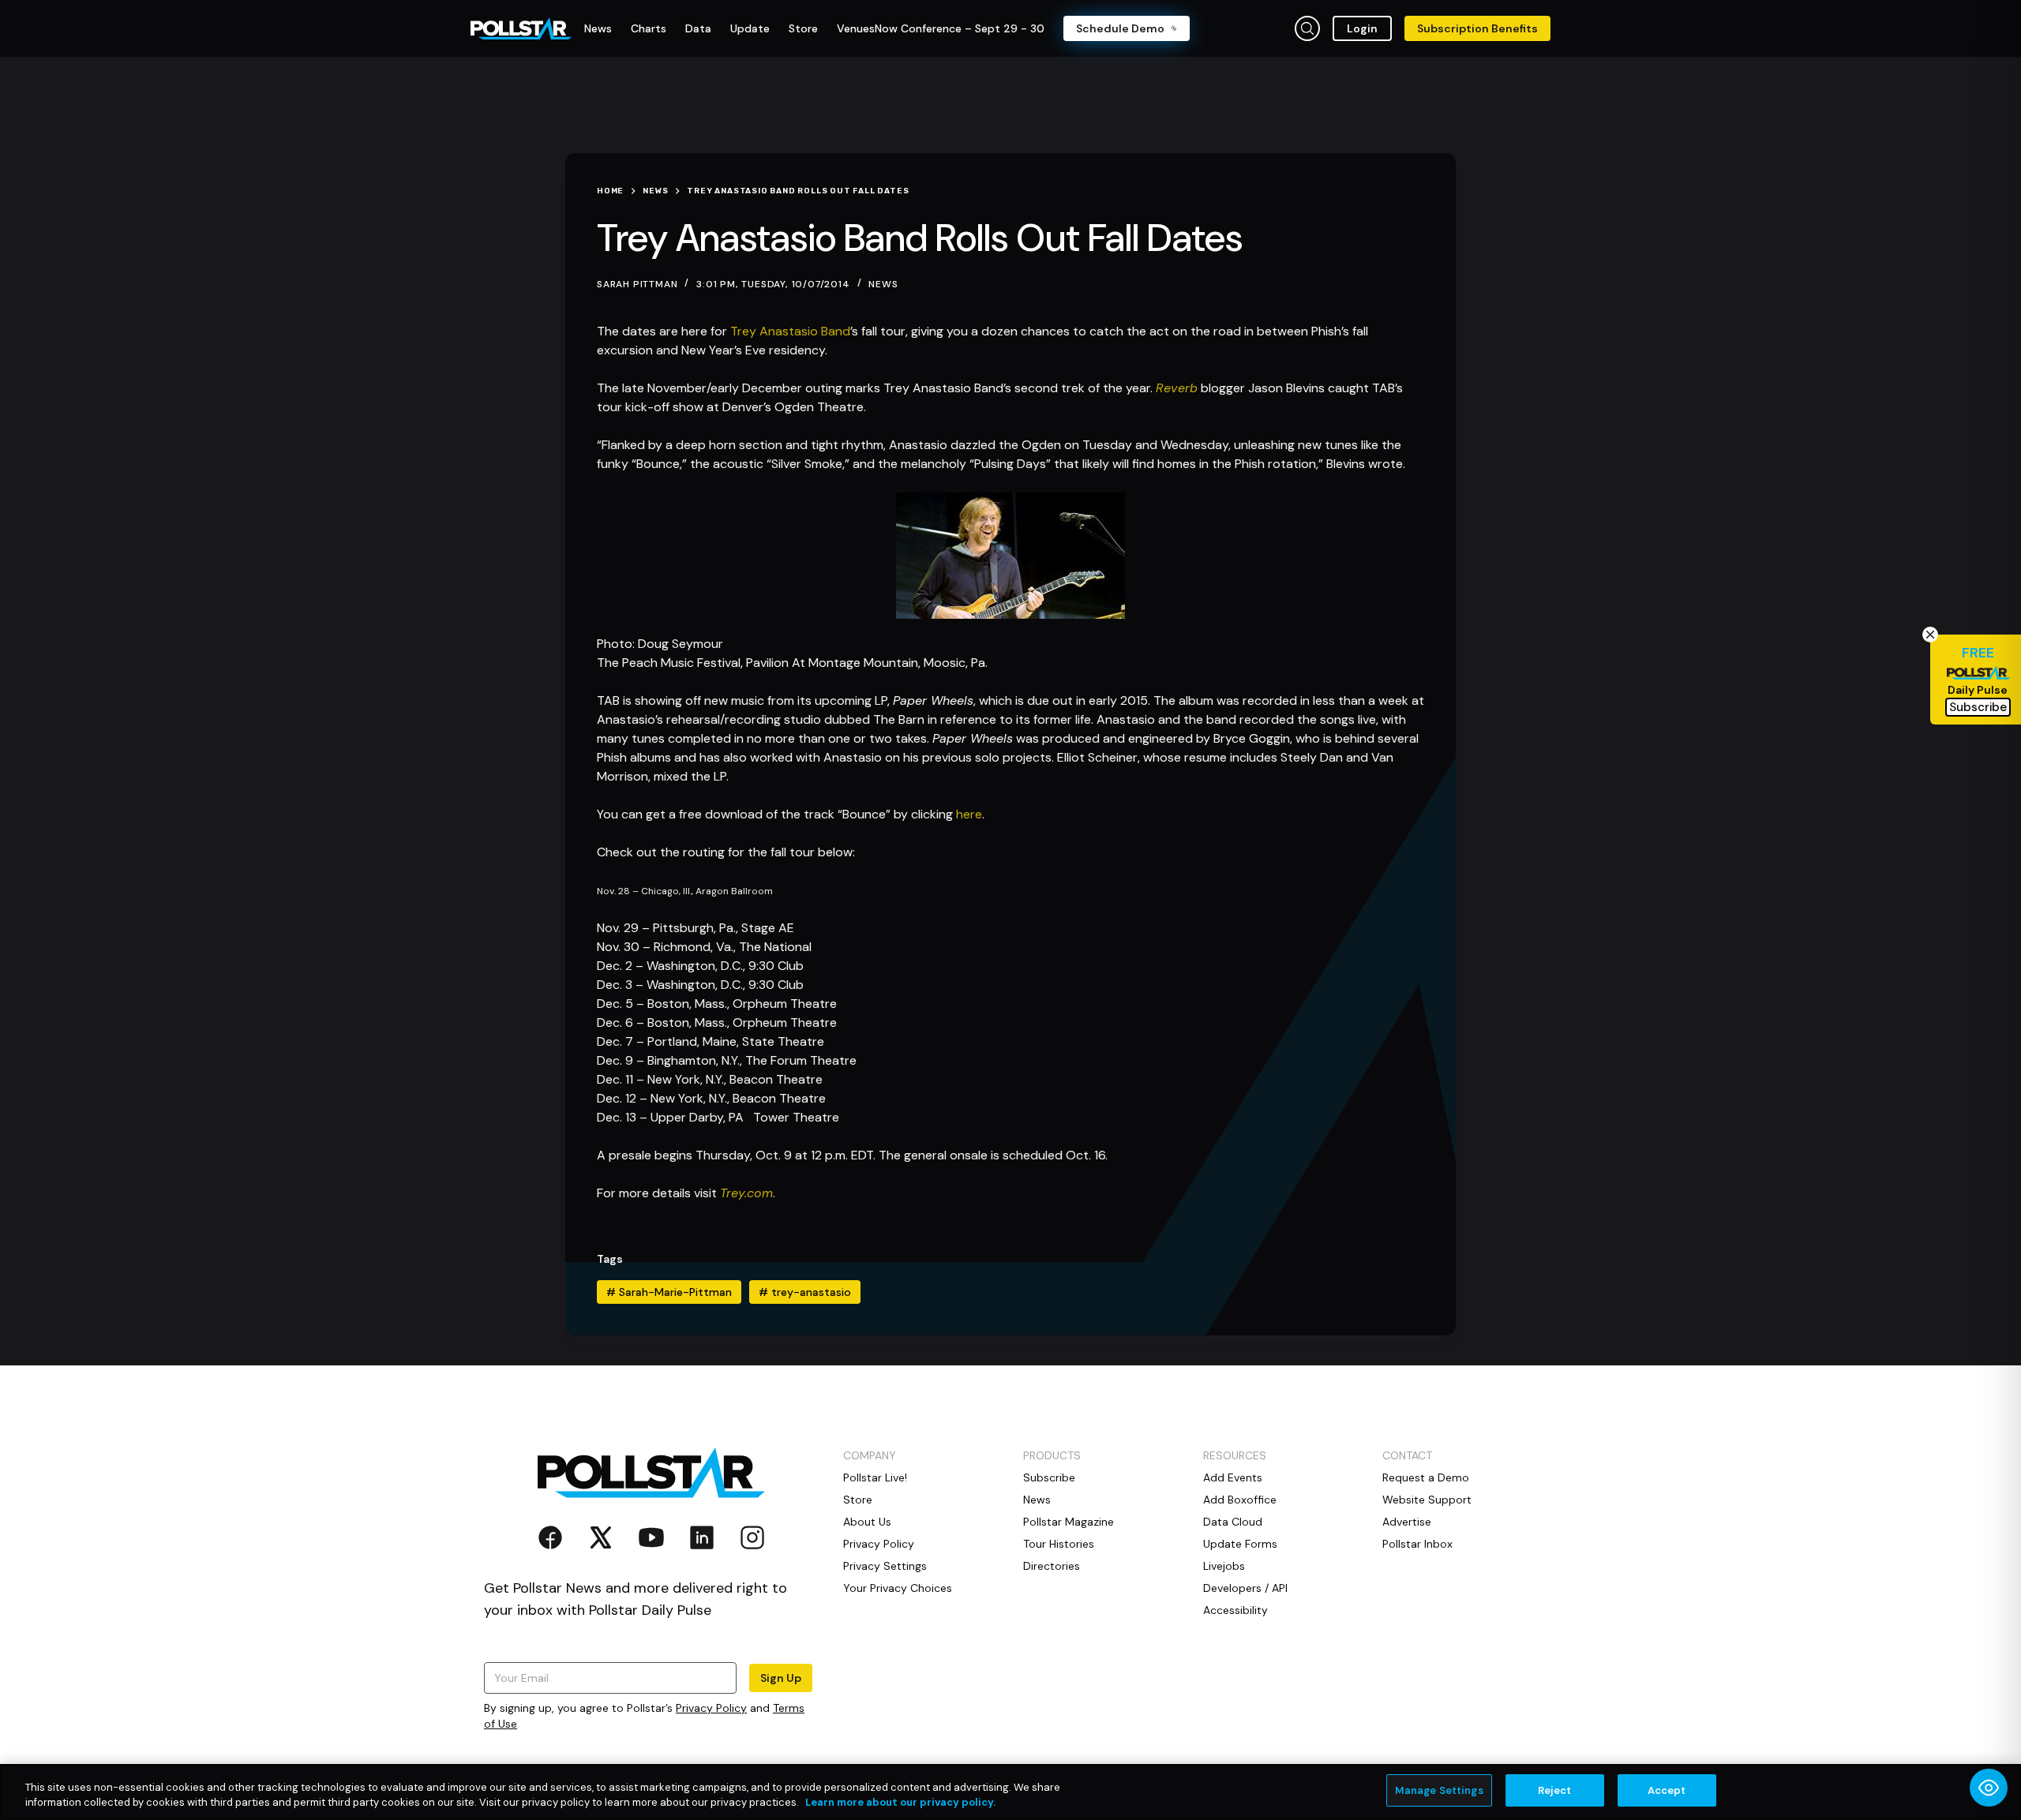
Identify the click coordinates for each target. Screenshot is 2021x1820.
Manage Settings (1439, 1790)
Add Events (1233, 1477)
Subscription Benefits (1477, 28)
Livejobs (1224, 1566)
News (883, 284)
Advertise (1407, 1522)
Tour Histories (1059, 1544)
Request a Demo (1426, 1477)
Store (858, 1500)
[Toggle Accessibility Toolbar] (1989, 1788)
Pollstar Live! (875, 1477)
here (969, 814)
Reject (1555, 1790)
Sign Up (781, 1678)
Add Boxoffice (1240, 1500)
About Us (867, 1522)
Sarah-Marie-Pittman (669, 1292)
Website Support (1427, 1500)
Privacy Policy (711, 1708)
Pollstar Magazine (1069, 1522)
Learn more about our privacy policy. (900, 1803)
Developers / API (1245, 1588)
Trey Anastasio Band (790, 331)
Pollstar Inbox (1417, 1544)
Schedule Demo (1120, 28)
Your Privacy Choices (898, 1588)
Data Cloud (1233, 1522)
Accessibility (1235, 1610)
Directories (1052, 1566)
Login (1362, 28)
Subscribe (1049, 1477)
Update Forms (1240, 1544)
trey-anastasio (805, 1292)
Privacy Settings (885, 1566)
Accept (1667, 1790)
